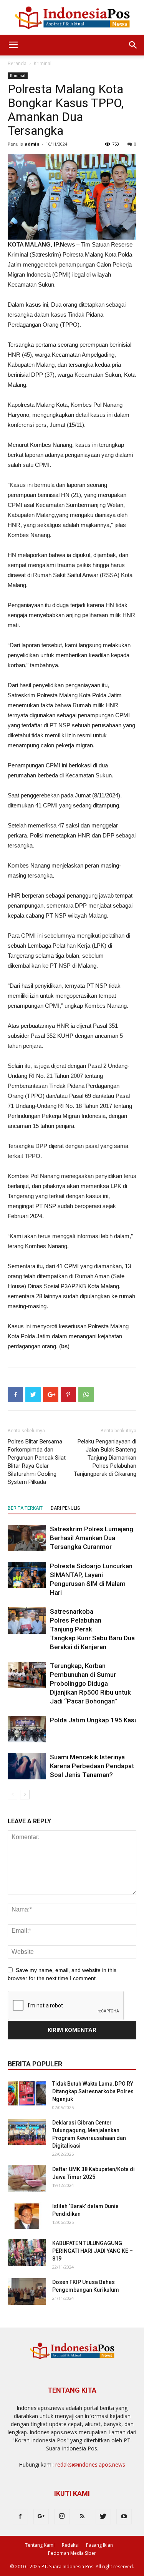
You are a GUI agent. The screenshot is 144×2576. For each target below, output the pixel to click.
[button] (133, 45)
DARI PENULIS (65, 1508)
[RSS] (83, 2517)
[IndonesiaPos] (72, 18)
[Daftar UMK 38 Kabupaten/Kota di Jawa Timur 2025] (27, 2179)
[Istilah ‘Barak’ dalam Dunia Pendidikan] (27, 2216)
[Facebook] (20, 2517)
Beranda (17, 63)
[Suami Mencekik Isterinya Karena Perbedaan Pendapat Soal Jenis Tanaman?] (27, 1766)
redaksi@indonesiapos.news (90, 2464)
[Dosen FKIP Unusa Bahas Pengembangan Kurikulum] (27, 2292)
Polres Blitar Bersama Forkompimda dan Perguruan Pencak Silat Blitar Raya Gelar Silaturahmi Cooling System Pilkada (37, 1462)
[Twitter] (103, 2517)
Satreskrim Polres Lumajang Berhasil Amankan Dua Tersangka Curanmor (92, 1538)
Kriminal (43, 63)
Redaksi (70, 2545)
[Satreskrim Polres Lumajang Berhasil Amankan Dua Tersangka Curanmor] (27, 1538)
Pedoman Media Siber (72, 2553)
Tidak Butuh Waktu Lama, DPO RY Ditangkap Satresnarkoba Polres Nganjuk (93, 2091)
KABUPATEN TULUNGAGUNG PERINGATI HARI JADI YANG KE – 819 (93, 2251)
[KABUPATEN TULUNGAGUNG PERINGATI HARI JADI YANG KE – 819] (27, 2253)
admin (32, 144)
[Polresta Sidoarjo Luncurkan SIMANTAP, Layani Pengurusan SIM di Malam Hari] (27, 1575)
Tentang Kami (40, 2545)
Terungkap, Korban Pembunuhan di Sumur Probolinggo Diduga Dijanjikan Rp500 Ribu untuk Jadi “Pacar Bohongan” (90, 1683)
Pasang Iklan (99, 2545)
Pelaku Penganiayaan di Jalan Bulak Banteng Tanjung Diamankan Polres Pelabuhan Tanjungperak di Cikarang (105, 1458)
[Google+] (41, 2517)
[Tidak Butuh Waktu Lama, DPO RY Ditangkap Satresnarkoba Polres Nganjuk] (27, 2093)
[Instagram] (62, 2517)
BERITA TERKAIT (25, 1508)
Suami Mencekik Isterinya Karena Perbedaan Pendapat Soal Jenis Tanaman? (92, 1766)
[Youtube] (124, 2517)
